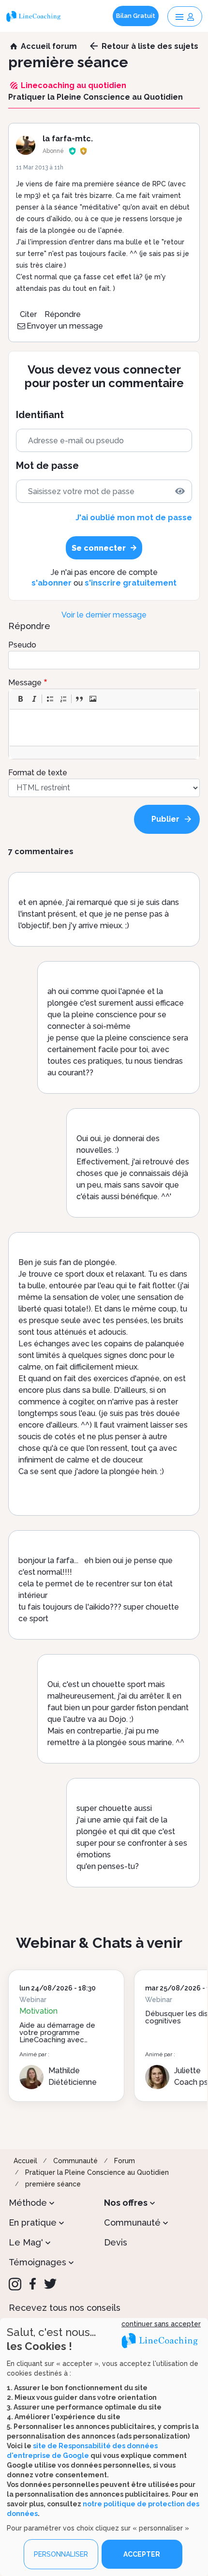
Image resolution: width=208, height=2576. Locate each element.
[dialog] (104, 2447)
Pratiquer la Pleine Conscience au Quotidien (97, 2172)
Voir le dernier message (104, 615)
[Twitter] (50, 2284)
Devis (116, 2242)
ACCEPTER (142, 2554)
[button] (20, 699)
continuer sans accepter (161, 2324)
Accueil (25, 2161)
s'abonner (52, 583)
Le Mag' (26, 2242)
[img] (180, 491)
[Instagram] (15, 2284)
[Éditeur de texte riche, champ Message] (104, 728)
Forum (125, 2161)
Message (25, 683)
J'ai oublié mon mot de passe (134, 518)
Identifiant (40, 415)
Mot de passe (47, 466)
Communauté (75, 2161)
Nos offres (126, 2203)
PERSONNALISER (61, 2554)
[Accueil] (35, 16)
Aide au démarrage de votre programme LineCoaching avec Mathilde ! (57, 2036)
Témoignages (37, 2262)
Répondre (63, 314)
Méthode (28, 2203)
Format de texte (38, 773)
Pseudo (22, 645)
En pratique (33, 2222)
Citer (28, 314)
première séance (53, 2184)
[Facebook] (33, 2284)
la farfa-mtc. (68, 139)
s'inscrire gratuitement (131, 583)
